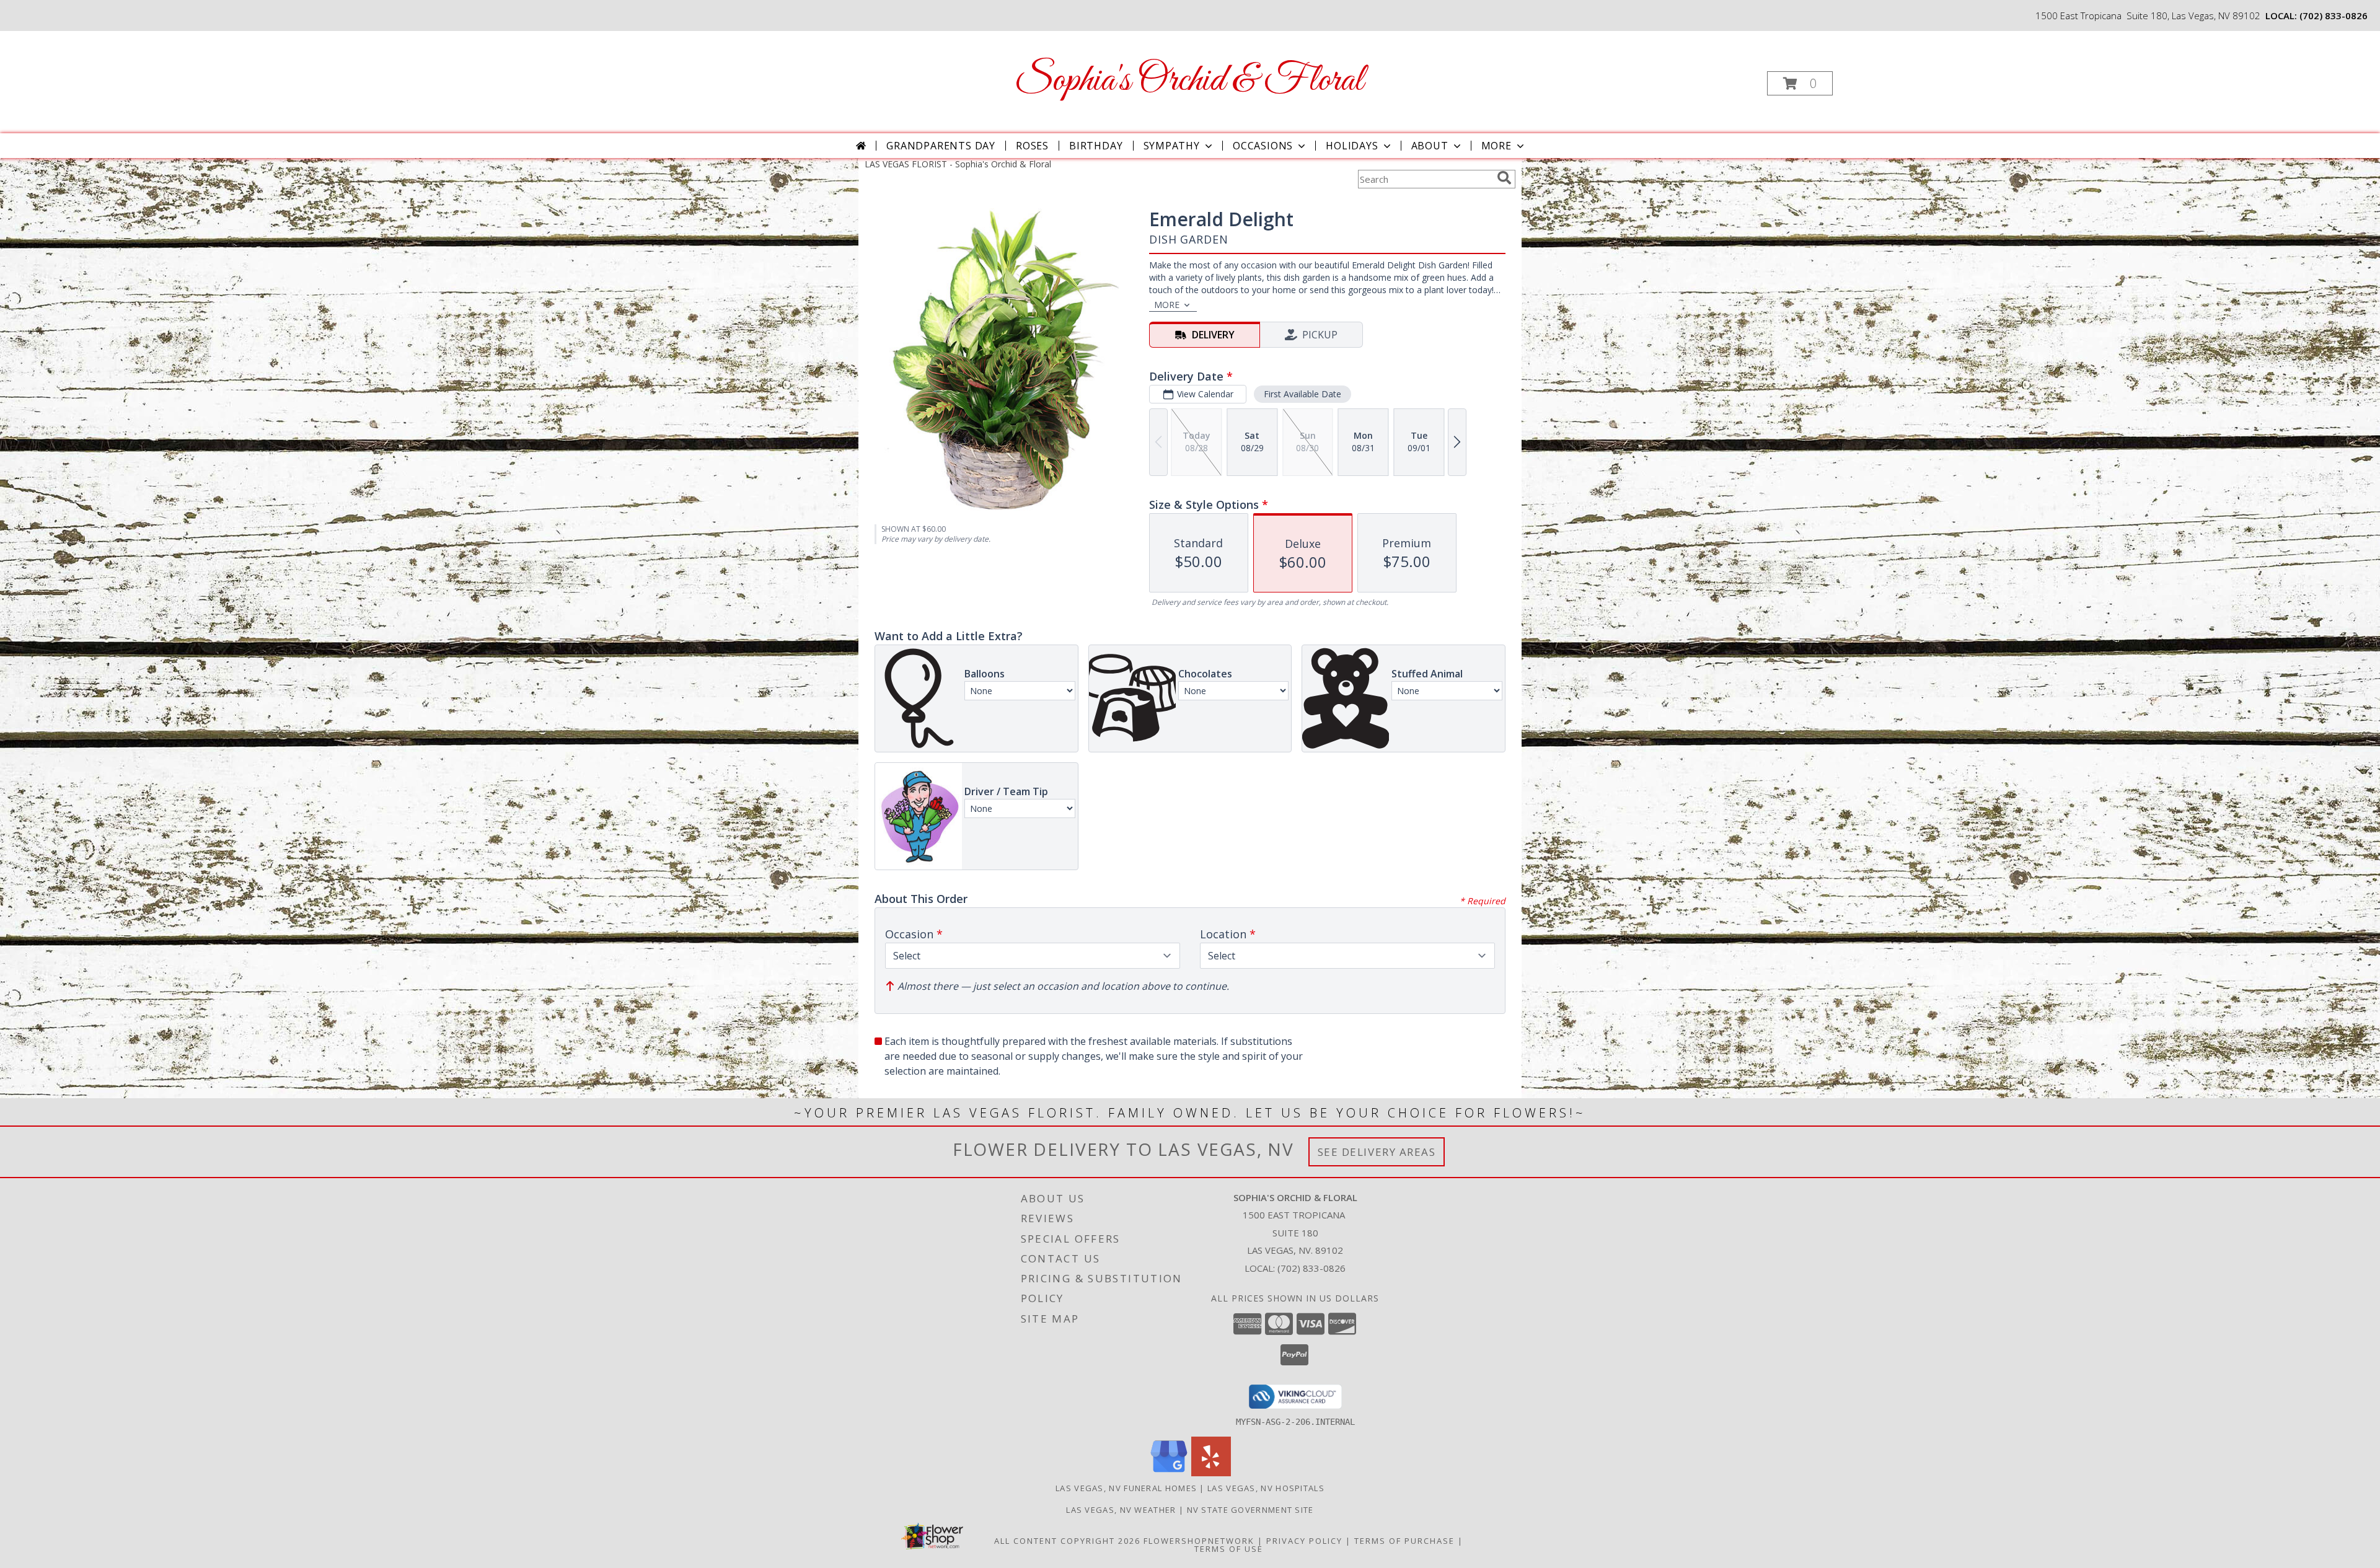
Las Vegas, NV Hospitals (1266, 1488)
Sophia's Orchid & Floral (1189, 81)
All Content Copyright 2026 (1067, 1541)
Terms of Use (1229, 1549)
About (1430, 146)
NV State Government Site (1250, 1510)
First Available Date (1302, 394)
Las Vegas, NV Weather (1121, 1510)
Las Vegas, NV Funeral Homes (1126, 1488)
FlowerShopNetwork (1199, 1541)
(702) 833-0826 (2334, 15)
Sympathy (1172, 146)
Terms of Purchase (1404, 1541)
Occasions (1263, 146)
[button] (1800, 83)
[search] (1504, 178)
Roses (1032, 146)
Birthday (1096, 146)
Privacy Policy (1304, 1541)
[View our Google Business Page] (1169, 1473)
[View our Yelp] (1211, 1473)
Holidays (1352, 146)
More (1496, 146)
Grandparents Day (941, 146)
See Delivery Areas (1377, 1152)
